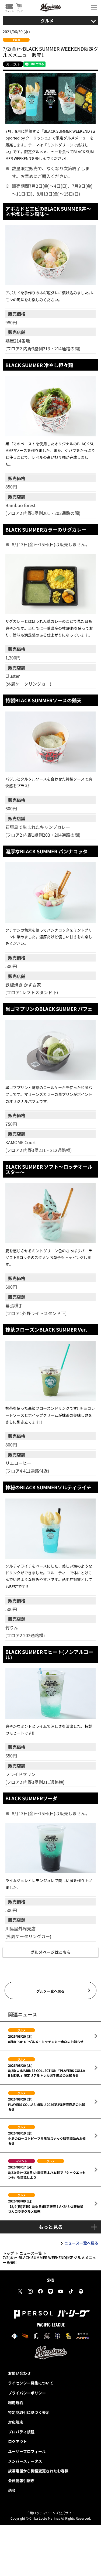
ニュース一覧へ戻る (81, 2243)
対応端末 (16, 2422)
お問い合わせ (19, 2373)
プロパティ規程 (21, 2432)
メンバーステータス (25, 2461)
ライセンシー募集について (31, 2383)
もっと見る (51, 2227)
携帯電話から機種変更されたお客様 (38, 2471)
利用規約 (16, 2403)
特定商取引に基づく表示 (29, 2412)
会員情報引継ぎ (21, 2481)
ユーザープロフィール (27, 2451)
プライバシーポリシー (27, 2393)
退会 (12, 2490)
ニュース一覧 (31, 2253)
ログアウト (18, 2441)
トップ (8, 2253)
